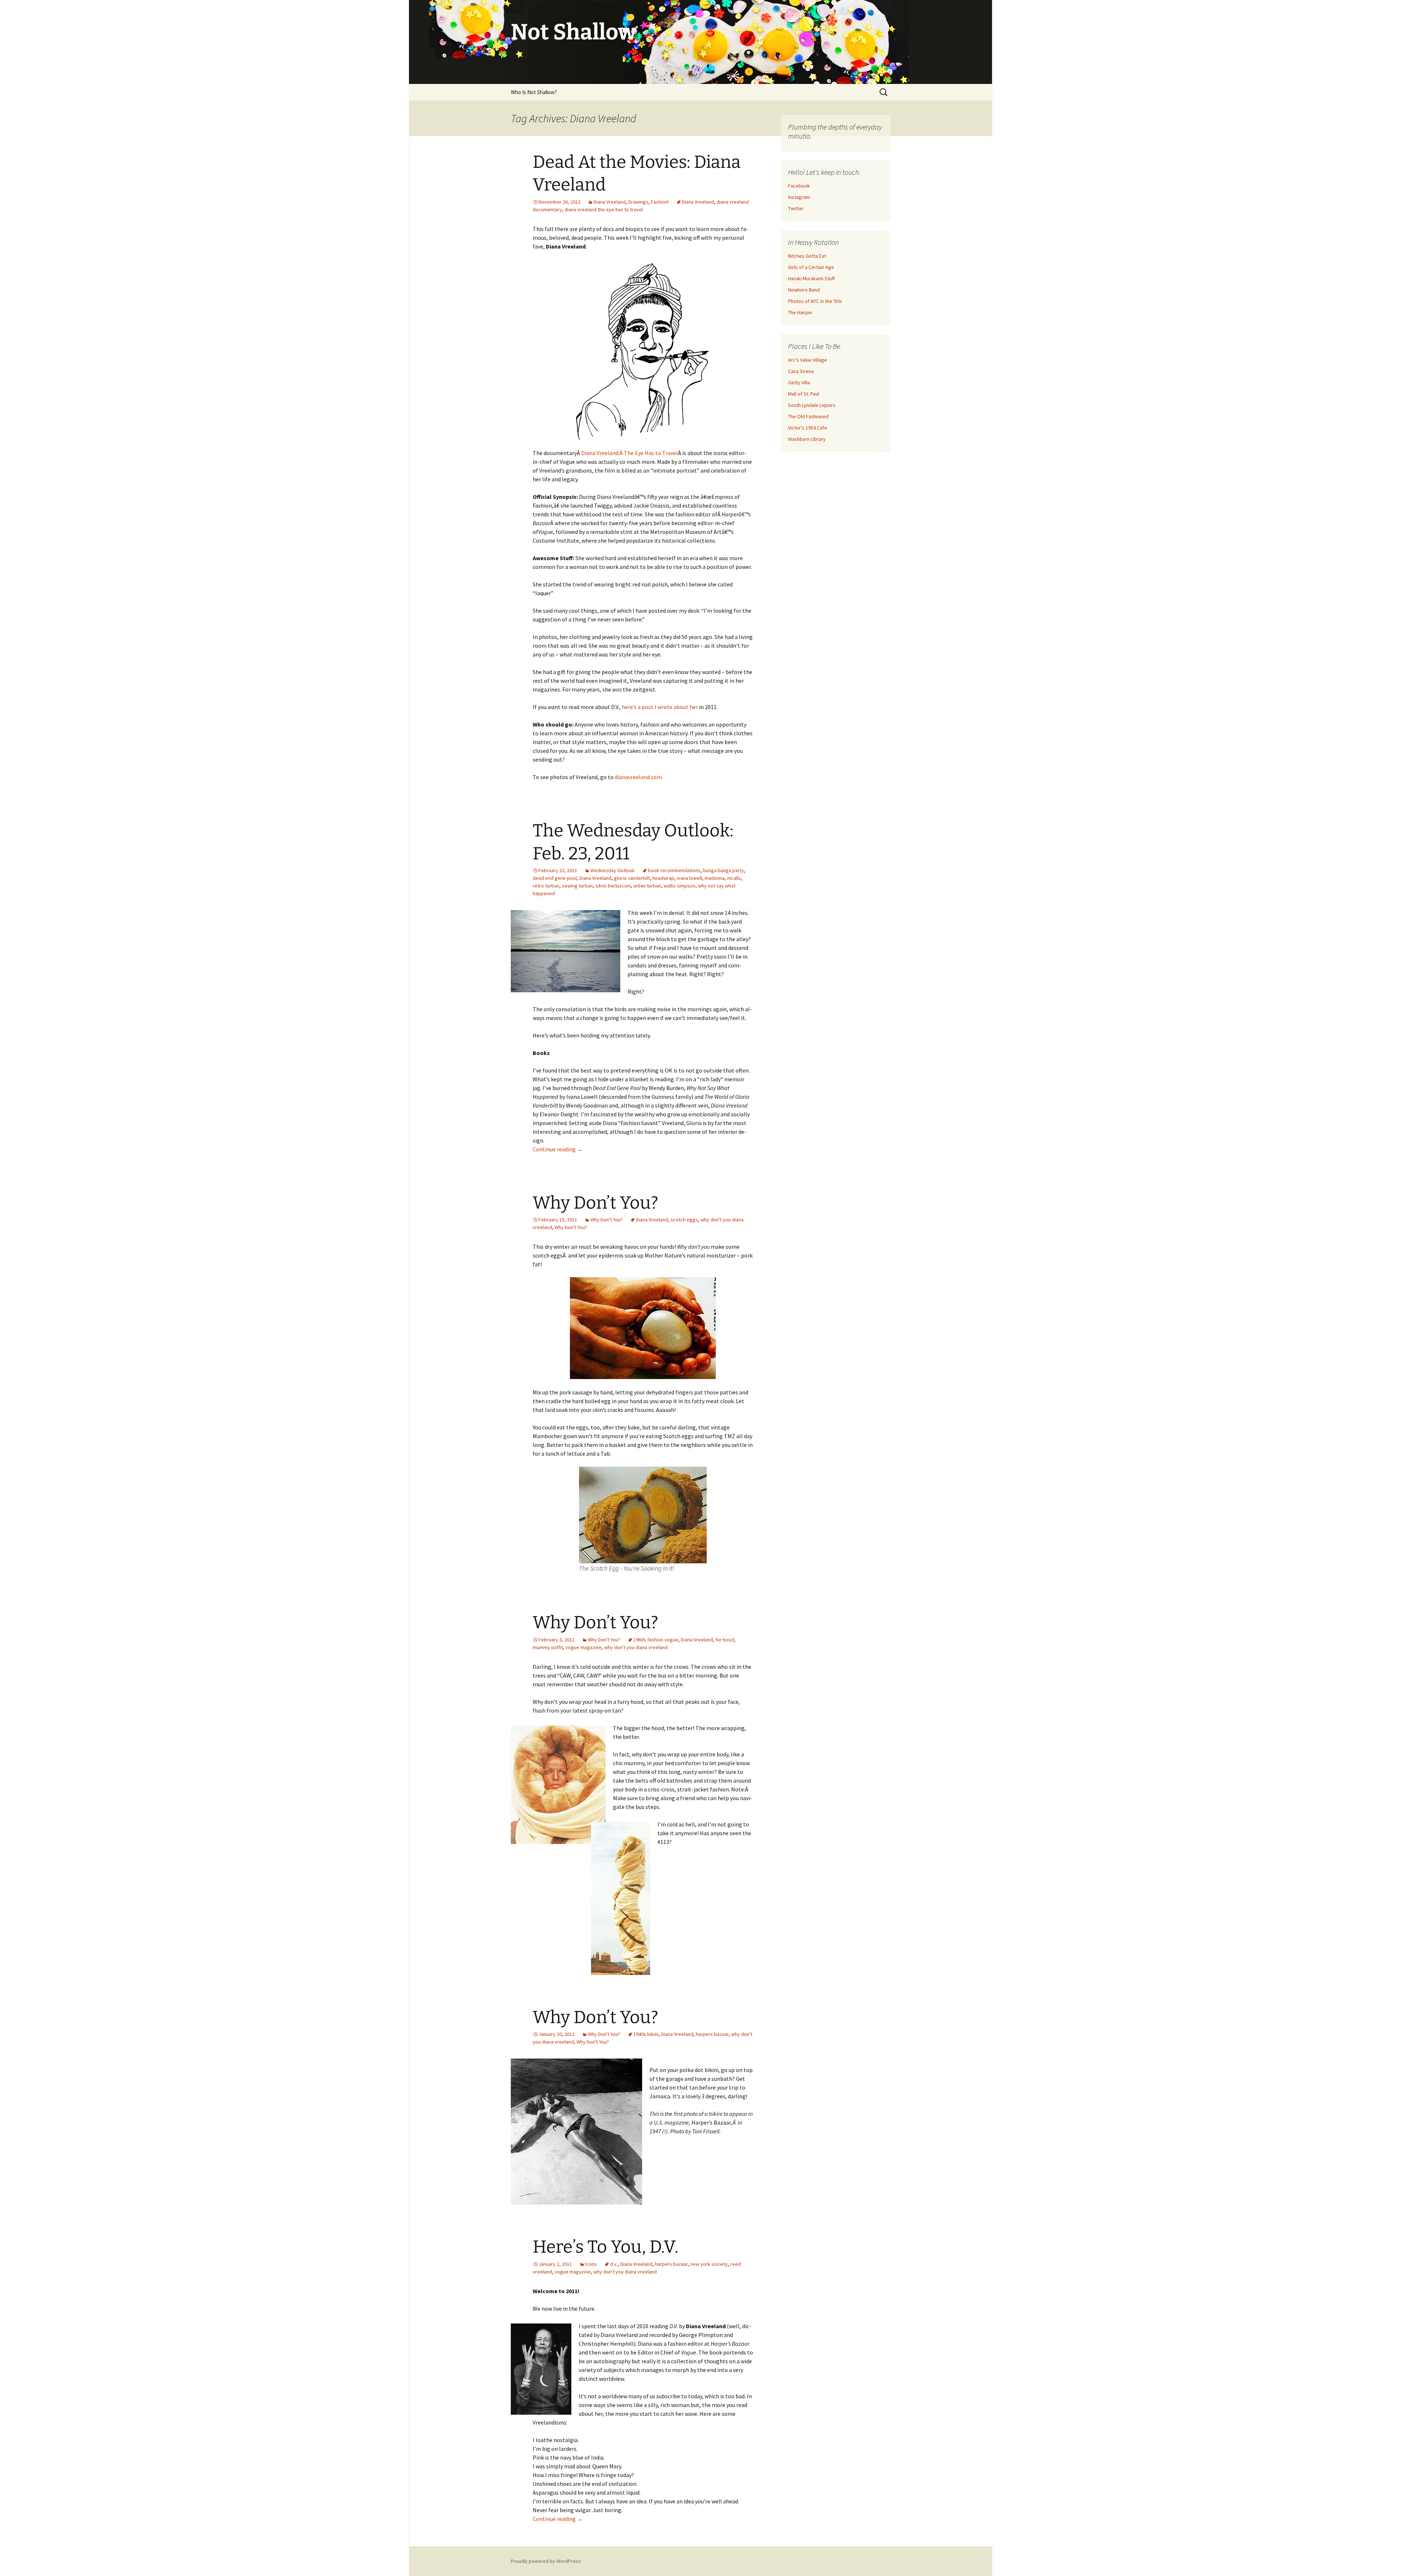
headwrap (663, 878)
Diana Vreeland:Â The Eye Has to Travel (630, 453)
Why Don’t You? (595, 1203)
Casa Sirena (801, 371)
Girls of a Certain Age (811, 267)
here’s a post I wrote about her (660, 707)
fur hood (725, 1640)
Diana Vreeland (610, 202)
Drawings (638, 202)
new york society (709, 2264)
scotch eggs (684, 1220)
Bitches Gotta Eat (807, 256)
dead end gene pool (555, 878)
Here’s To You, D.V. (605, 2247)
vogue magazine (584, 1647)
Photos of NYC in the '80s (815, 301)
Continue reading (558, 1149)
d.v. (614, 2264)
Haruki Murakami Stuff (811, 278)
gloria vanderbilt (632, 878)
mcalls (734, 878)
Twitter (796, 208)
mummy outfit (548, 1647)
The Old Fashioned (808, 416)
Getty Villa (799, 382)
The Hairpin (800, 312)
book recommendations (674, 870)
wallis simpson (680, 886)
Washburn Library (807, 439)
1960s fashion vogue (656, 1640)
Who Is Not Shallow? (534, 92)
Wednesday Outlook (613, 870)
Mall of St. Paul (804, 394)
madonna (715, 878)
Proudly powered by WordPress (546, 2561)
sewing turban (577, 886)
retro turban (546, 886)
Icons (591, 2264)
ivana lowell (689, 878)
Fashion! (660, 202)
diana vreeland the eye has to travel (604, 209)
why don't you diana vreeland (636, 1647)
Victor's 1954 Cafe (808, 428)
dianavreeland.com (638, 777)
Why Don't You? (607, 1220)
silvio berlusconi (613, 886)
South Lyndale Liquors (812, 405)
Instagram (799, 197)
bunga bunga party (723, 870)
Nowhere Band (804, 290)
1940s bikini (646, 2034)
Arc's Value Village (808, 360)
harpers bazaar (712, 2034)
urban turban (647, 886)
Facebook (799, 186)
